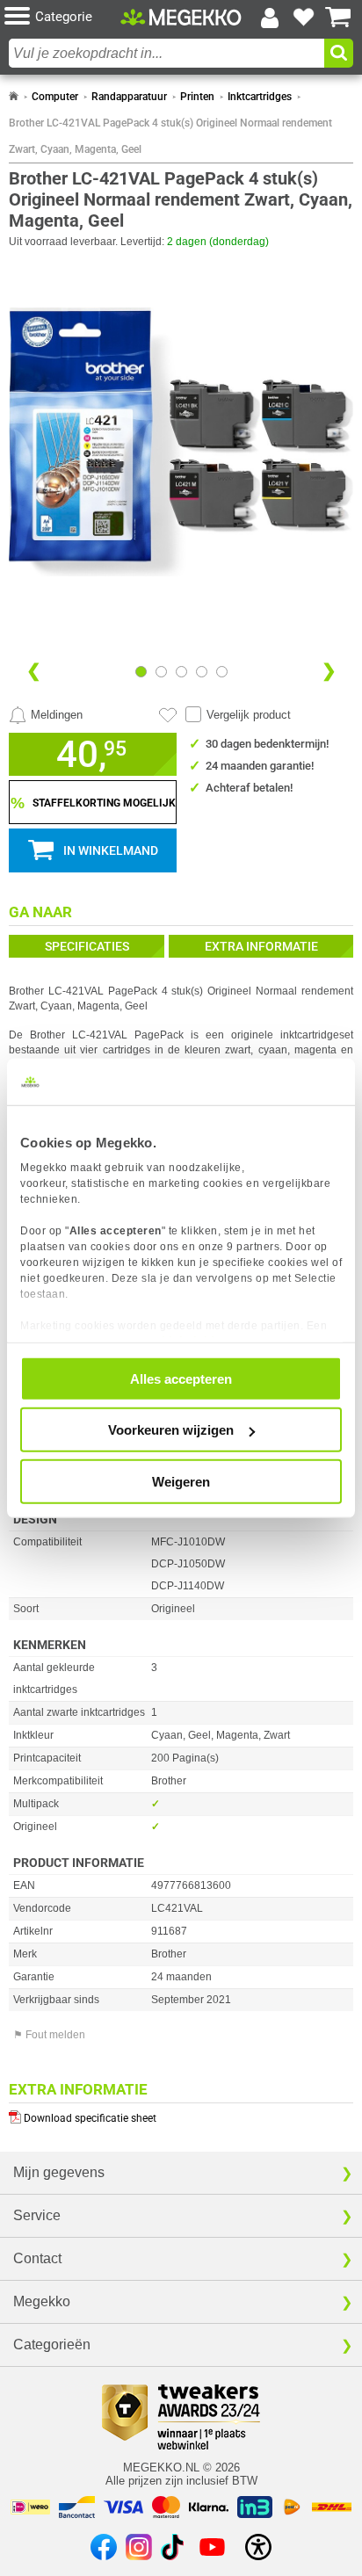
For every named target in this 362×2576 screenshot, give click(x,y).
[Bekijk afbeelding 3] (202, 672)
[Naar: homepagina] (14, 97)
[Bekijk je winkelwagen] (338, 18)
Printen (197, 97)
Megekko (42, 2301)
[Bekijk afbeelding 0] (141, 672)
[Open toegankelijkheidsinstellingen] (258, 2547)
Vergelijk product (249, 715)
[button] (62, 17)
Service (37, 2215)
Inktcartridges (260, 97)
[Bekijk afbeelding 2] (181, 672)
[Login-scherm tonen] (270, 18)
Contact (37, 2258)
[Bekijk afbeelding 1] (161, 672)
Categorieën (52, 2344)
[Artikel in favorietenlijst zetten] (168, 715)
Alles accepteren (181, 1378)
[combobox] (167, 53)
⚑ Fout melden (49, 2035)
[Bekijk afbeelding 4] (222, 672)
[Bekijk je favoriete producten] (304, 18)
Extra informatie (261, 946)
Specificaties (87, 946)
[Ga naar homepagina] (181, 17)
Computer (55, 97)
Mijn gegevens (59, 2172)
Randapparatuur (129, 97)
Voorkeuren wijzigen (171, 1430)
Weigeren (181, 1481)
